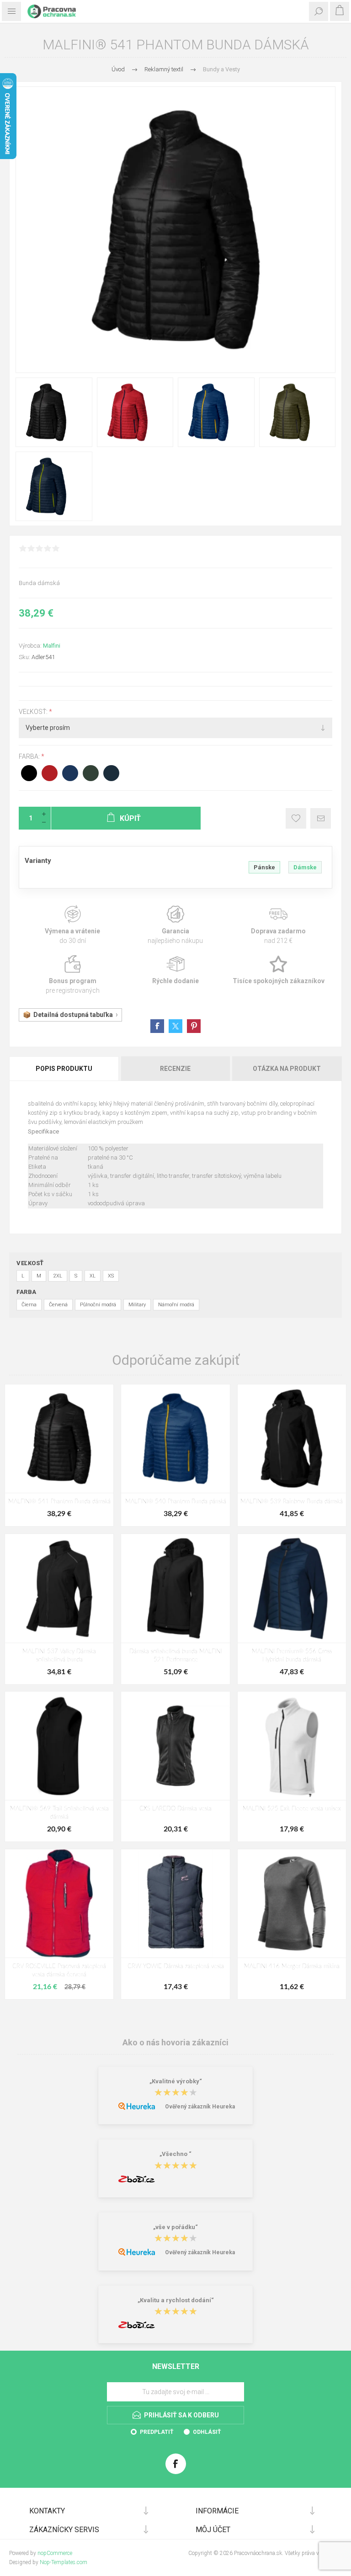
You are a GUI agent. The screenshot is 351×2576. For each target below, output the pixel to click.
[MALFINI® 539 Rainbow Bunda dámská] (292, 1439)
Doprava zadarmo (279, 925)
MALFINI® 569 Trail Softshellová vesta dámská (59, 1813)
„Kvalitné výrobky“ (176, 2081)
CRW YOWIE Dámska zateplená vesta (176, 1967)
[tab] (65, 1069)
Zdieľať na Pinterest (194, 1026)
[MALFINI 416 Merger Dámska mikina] (292, 1903)
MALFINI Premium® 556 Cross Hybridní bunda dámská (292, 1656)
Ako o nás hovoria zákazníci (175, 2042)
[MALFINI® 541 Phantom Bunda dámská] (59, 1439)
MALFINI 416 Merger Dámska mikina (292, 1967)
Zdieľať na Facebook (157, 1026)
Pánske (264, 867)
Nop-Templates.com (64, 2562)
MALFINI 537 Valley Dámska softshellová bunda (59, 1656)
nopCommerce (55, 2553)
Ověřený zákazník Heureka (200, 2107)
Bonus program (72, 975)
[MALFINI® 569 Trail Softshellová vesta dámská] (59, 1746)
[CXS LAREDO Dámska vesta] (175, 1746)
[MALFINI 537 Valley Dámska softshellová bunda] (59, 1588)
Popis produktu (64, 1069)
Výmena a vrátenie (72, 925)
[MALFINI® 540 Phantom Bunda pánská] (175, 1439)
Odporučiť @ (321, 818)
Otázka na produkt (287, 1069)
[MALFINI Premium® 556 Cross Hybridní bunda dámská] (292, 1588)
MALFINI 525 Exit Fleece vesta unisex (292, 1809)
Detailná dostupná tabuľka (73, 1015)
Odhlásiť (207, 2432)
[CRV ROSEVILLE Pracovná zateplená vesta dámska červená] (59, 1903)
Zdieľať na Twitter (175, 1026)
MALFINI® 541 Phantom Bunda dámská (59, 1502)
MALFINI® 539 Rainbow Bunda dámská (292, 1502)
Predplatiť (157, 2432)
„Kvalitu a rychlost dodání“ (176, 2300)
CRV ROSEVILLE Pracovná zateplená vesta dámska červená (59, 1971)
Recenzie (175, 1069)
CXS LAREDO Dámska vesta (175, 1809)
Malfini (52, 646)
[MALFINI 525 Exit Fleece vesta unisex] (292, 1746)
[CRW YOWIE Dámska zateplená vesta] (175, 1903)
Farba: (30, 757)
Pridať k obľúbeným (296, 818)
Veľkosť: (34, 712)
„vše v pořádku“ (175, 2227)
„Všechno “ (175, 2154)
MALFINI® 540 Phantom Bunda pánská (176, 1502)
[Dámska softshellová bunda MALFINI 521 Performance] (175, 1588)
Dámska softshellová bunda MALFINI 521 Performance (176, 1656)
